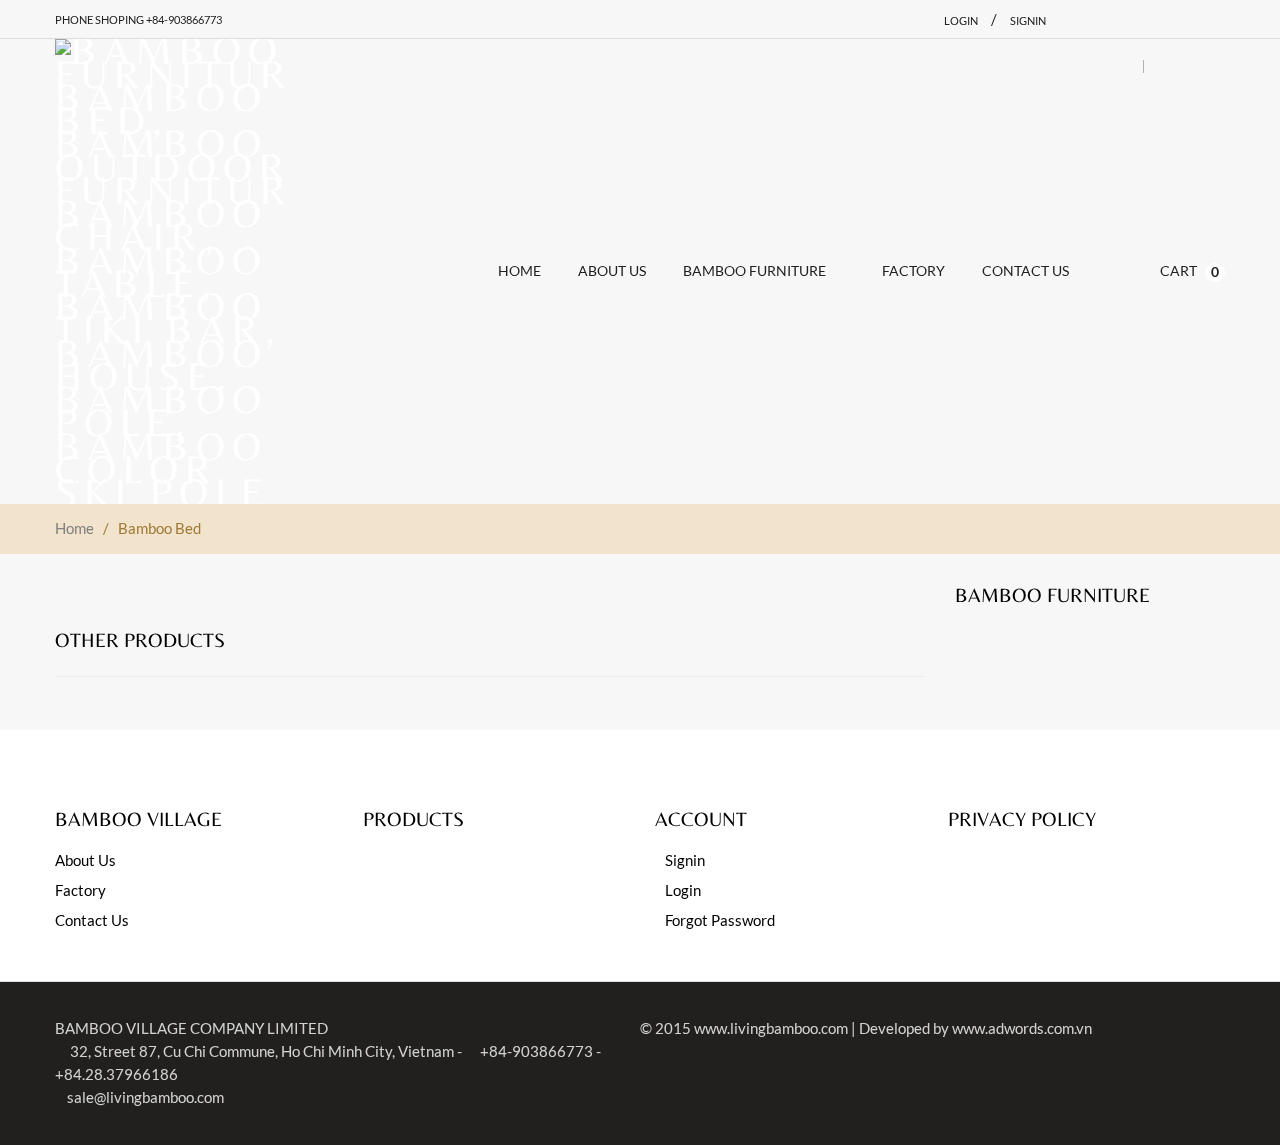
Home (74, 528)
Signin (1028, 20)
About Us (85, 860)
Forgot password (720, 920)
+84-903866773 (535, 1051)
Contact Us (92, 920)
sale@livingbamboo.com (145, 1097)
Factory (80, 890)
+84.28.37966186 (116, 1074)
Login (961, 20)
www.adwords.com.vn (1022, 1028)
